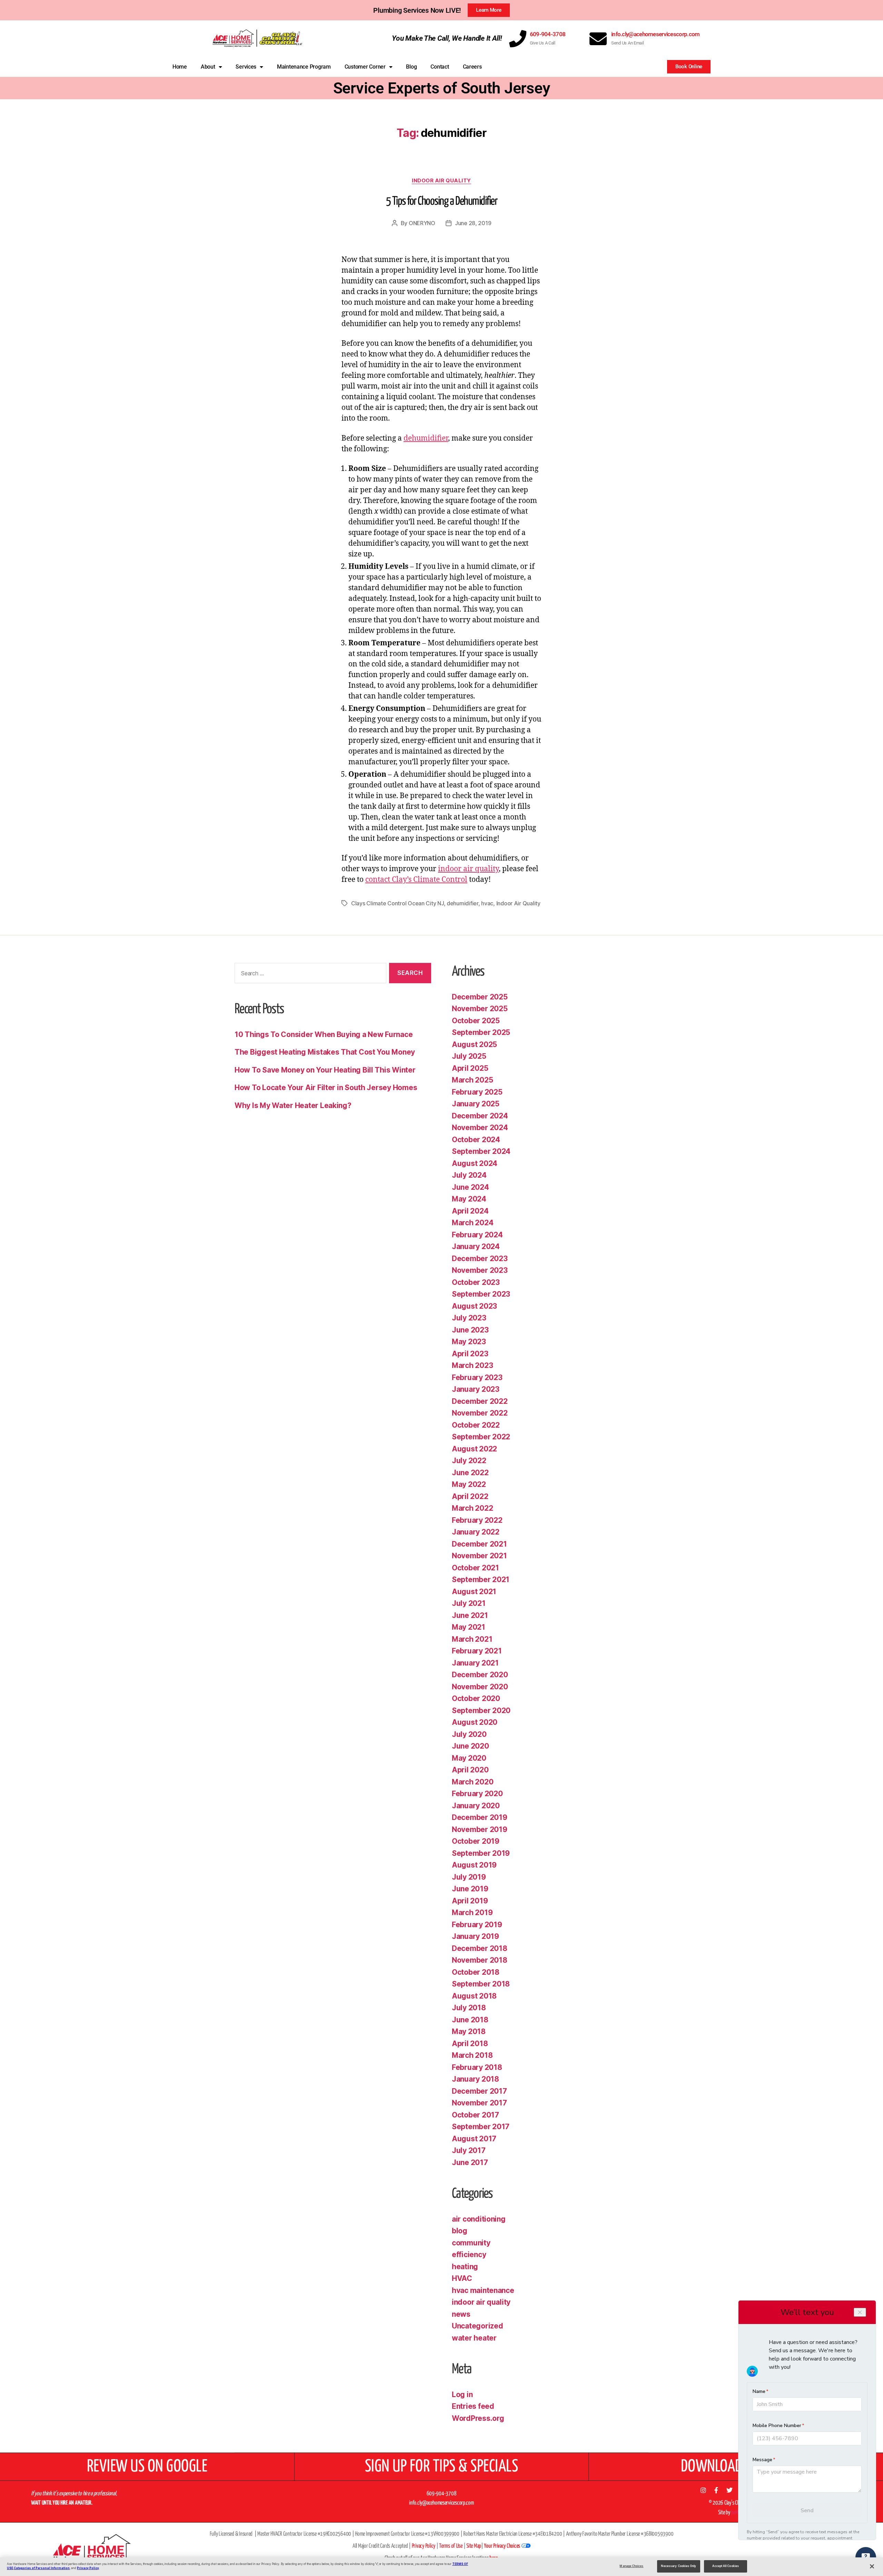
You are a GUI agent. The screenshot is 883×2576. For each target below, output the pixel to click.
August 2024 (475, 1163)
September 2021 (481, 1579)
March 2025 (472, 1080)
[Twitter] (729, 2490)
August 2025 (474, 1044)
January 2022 (476, 1532)
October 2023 (476, 1282)
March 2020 (473, 1782)
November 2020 (480, 1687)
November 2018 (480, 1960)
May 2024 (469, 1199)
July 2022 (469, 1461)
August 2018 (474, 1996)
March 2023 (472, 1365)
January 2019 (475, 1936)
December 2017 (479, 2091)
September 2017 (481, 2127)
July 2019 (469, 1877)
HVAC (462, 2278)
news (461, 2314)
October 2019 (476, 1841)
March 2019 (472, 1913)
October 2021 (475, 1568)
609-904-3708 (548, 34)
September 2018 (481, 1984)
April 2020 (470, 1770)
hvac (487, 903)
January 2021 (475, 1663)
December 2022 (480, 1401)
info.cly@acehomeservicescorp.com (655, 34)
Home (180, 67)
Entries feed (473, 2406)
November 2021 (479, 1556)
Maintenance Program (304, 67)
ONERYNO (422, 223)
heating (465, 2267)
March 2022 (472, 1508)
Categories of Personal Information (42, 2568)
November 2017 (479, 2103)
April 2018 (470, 2044)
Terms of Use (451, 2546)
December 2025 (480, 997)
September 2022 (481, 1437)
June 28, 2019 (473, 223)
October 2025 (476, 1021)
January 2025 (476, 1104)
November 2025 (480, 1009)
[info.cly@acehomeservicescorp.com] (598, 39)
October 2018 (476, 1972)
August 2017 (474, 2139)
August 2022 (474, 1449)
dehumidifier (426, 438)
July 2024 (469, 1175)
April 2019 (470, 1901)
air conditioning (479, 2219)
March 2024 (473, 1223)
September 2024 (481, 1151)
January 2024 (476, 1246)
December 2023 (480, 1259)
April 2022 (470, 1496)
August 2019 (474, 1865)
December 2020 (480, 1675)
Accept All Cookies (726, 2566)
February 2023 (477, 1377)
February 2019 (477, 1925)
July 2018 (469, 2008)
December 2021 (479, 1544)
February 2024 (477, 1235)
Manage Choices (631, 2566)
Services (246, 67)
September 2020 (481, 1710)
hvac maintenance (483, 2290)
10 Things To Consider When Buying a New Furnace (324, 1034)
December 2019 (480, 1817)
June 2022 (470, 1473)
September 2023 (481, 1294)
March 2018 (472, 2055)
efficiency (469, 2255)
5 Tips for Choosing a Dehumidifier (441, 202)
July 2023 (469, 1318)
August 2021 (474, 1592)
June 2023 (470, 1330)
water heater (474, 2338)
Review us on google (147, 2467)
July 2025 (469, 1056)
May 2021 (469, 1627)
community (471, 2243)
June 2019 (470, 1889)
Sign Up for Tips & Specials (442, 2467)
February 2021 (477, 1651)
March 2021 (472, 1639)
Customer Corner (365, 67)
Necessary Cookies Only (679, 2566)
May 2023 (469, 1342)
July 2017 (469, 2150)
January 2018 (475, 2079)
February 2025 (477, 1092)
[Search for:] (309, 974)
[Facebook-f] (716, 2490)
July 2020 (469, 1734)
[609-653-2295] (518, 39)
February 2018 (477, 2067)
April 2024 (470, 1211)
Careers (472, 67)
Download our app (736, 2467)
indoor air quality (441, 181)
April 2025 (470, 1068)
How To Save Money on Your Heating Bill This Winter (325, 1070)
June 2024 (470, 1187)
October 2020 (476, 1698)
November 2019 (480, 1829)
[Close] (872, 2566)
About (208, 67)
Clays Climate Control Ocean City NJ (398, 903)
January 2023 (476, 1389)
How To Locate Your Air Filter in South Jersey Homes (326, 1088)
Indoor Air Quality (518, 903)
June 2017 (470, 2162)
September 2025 (481, 1032)
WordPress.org (478, 2418)
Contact (440, 67)
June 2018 (470, 2020)
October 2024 (476, 1140)
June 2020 (470, 1746)
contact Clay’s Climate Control (416, 880)
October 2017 (475, 2115)
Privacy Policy (88, 2568)
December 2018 (480, 1948)
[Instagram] (703, 2490)
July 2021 (469, 1603)
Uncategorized (478, 2326)
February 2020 (477, 1794)
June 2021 (470, 1615)
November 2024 (480, 1128)
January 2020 (476, 1806)
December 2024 (480, 1116)
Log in (462, 2394)
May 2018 (469, 2031)
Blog (411, 67)
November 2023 (480, 1270)
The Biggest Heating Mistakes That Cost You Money (325, 1052)
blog (460, 2231)
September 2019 (481, 1853)
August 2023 (474, 1306)
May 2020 (469, 1758)
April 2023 (470, 1354)
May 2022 (469, 1484)
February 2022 (477, 1520)
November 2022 (480, 1413)
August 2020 (475, 1722)
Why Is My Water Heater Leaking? (293, 1105)
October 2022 (476, 1425)
